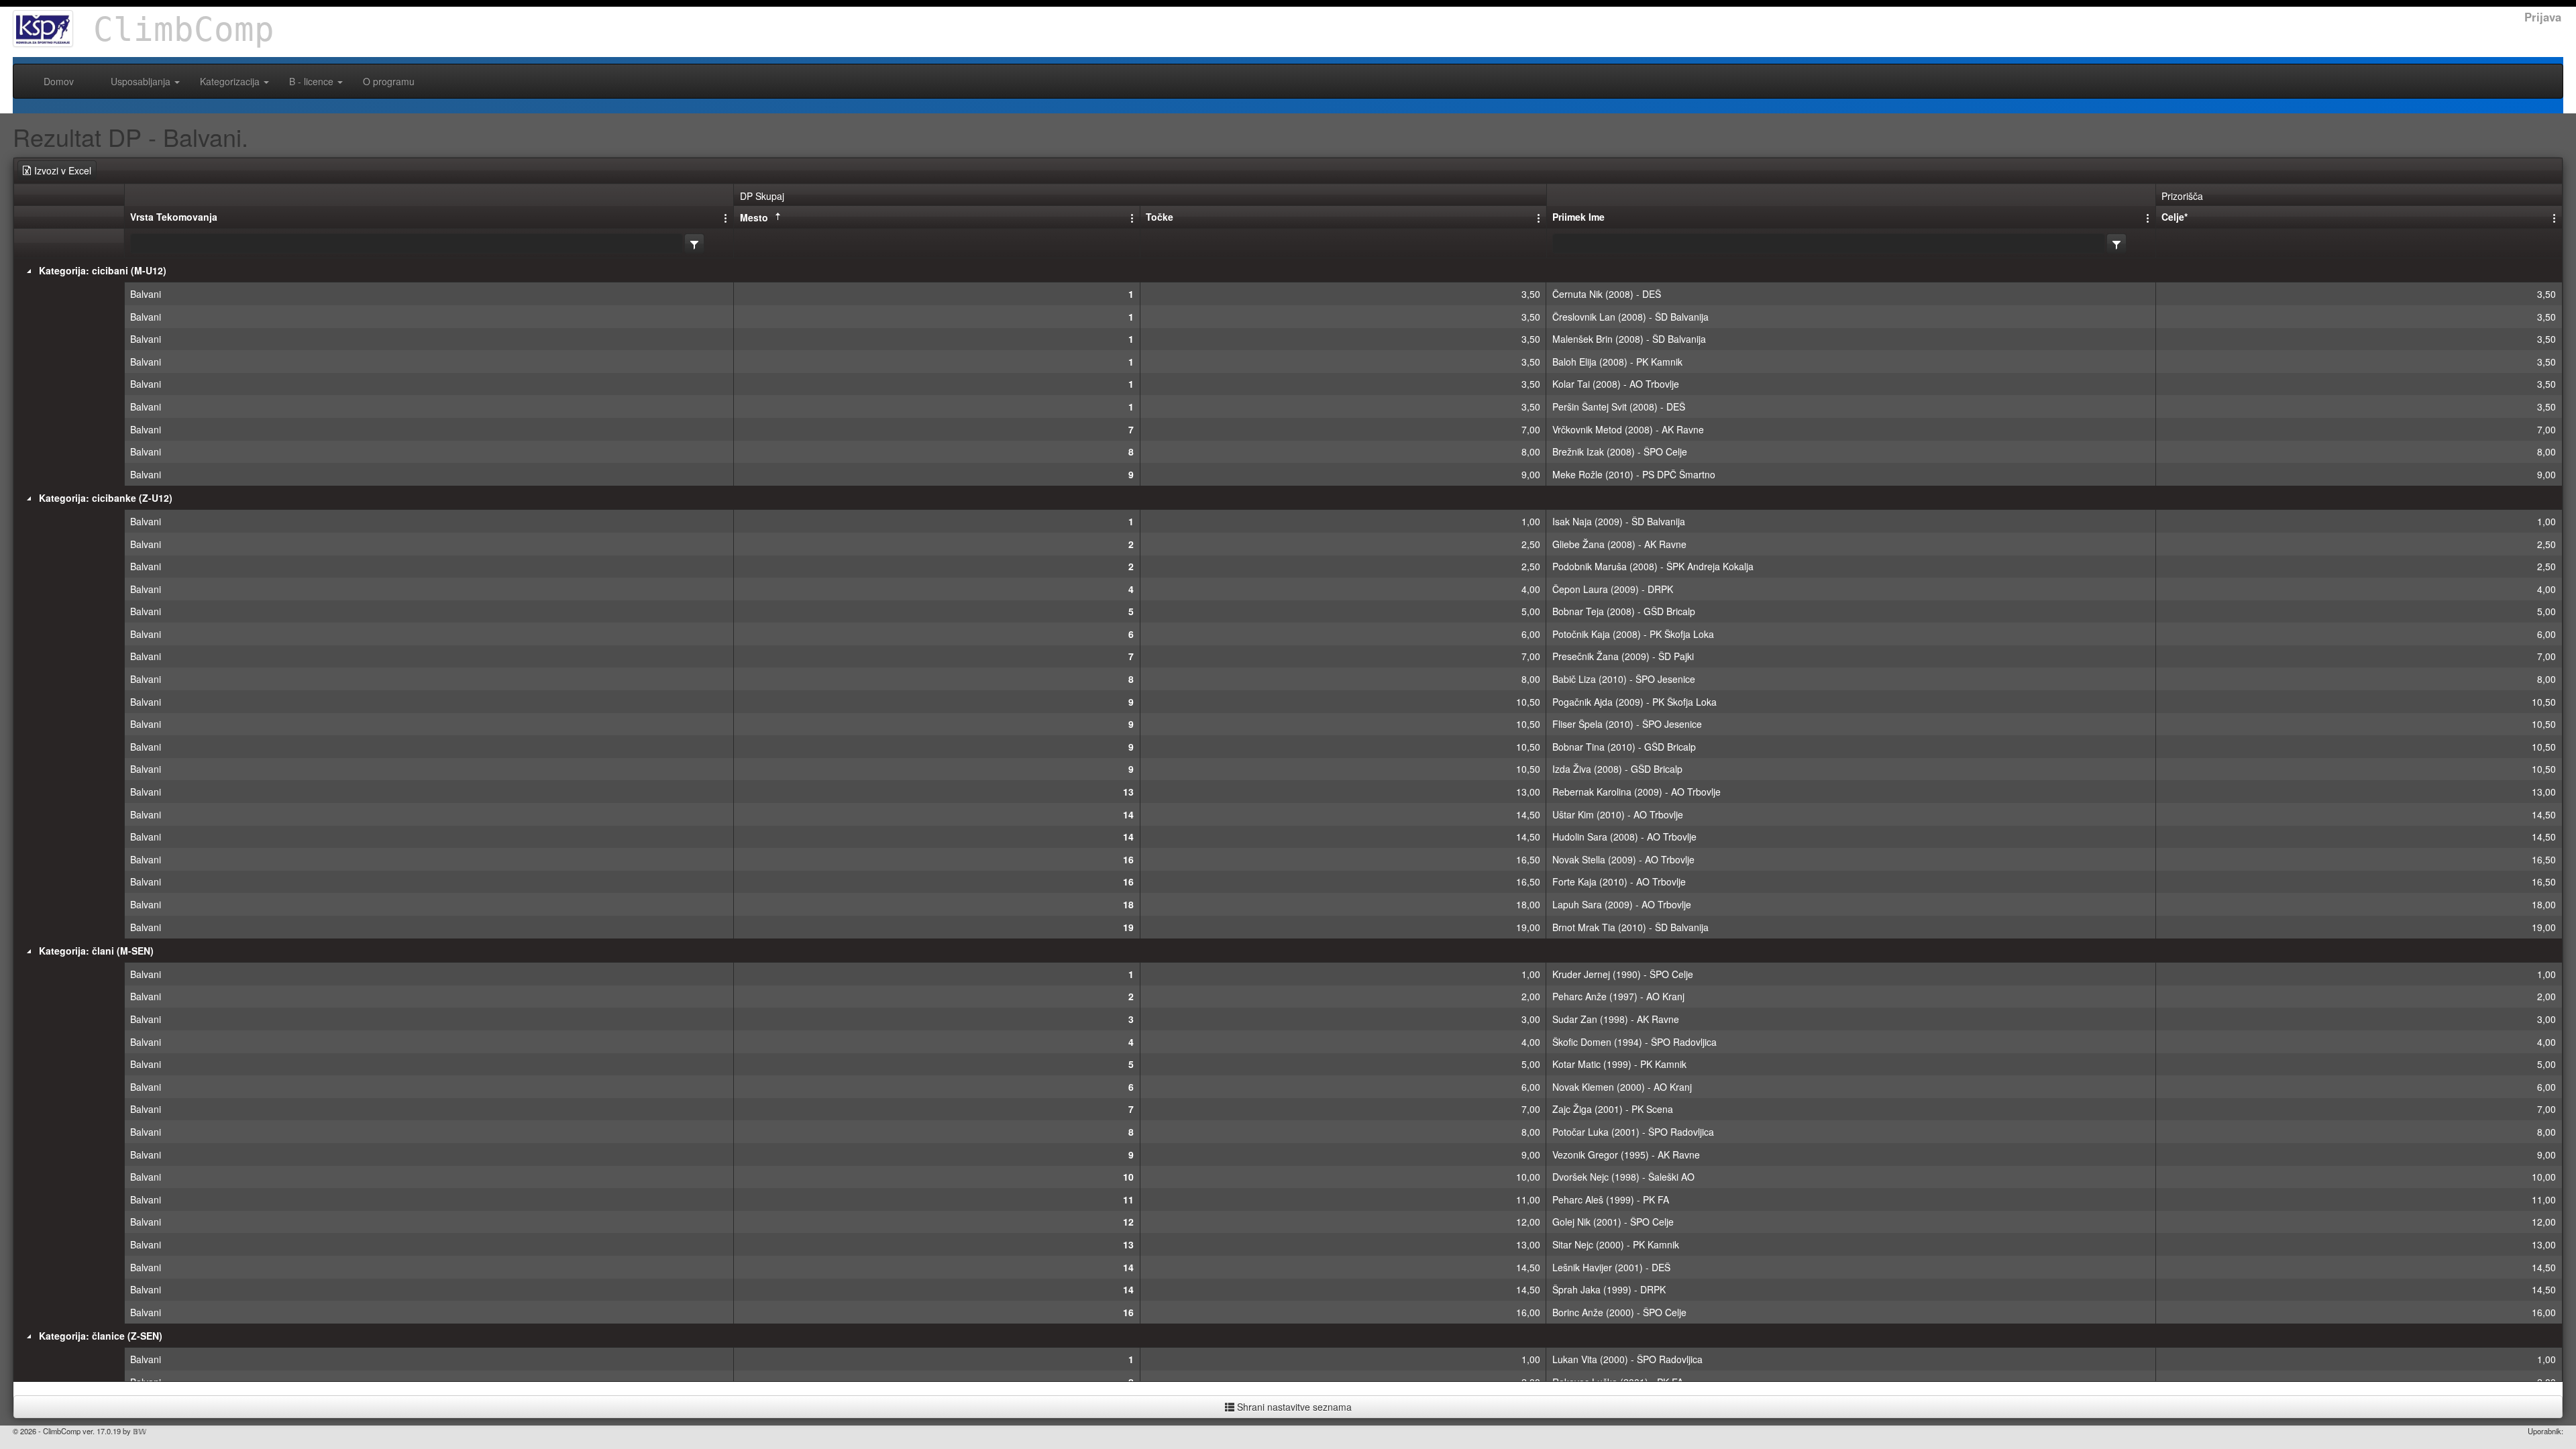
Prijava (2543, 17)
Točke (1160, 217)
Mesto (754, 217)
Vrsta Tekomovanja (174, 217)
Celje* (2175, 217)
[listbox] (694, 244)
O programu (389, 81)
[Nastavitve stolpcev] (727, 217)
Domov (59, 81)
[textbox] (407, 244)
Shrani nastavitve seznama (1293, 1407)
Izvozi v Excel (63, 170)
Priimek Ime (1578, 217)
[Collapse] (29, 271)
